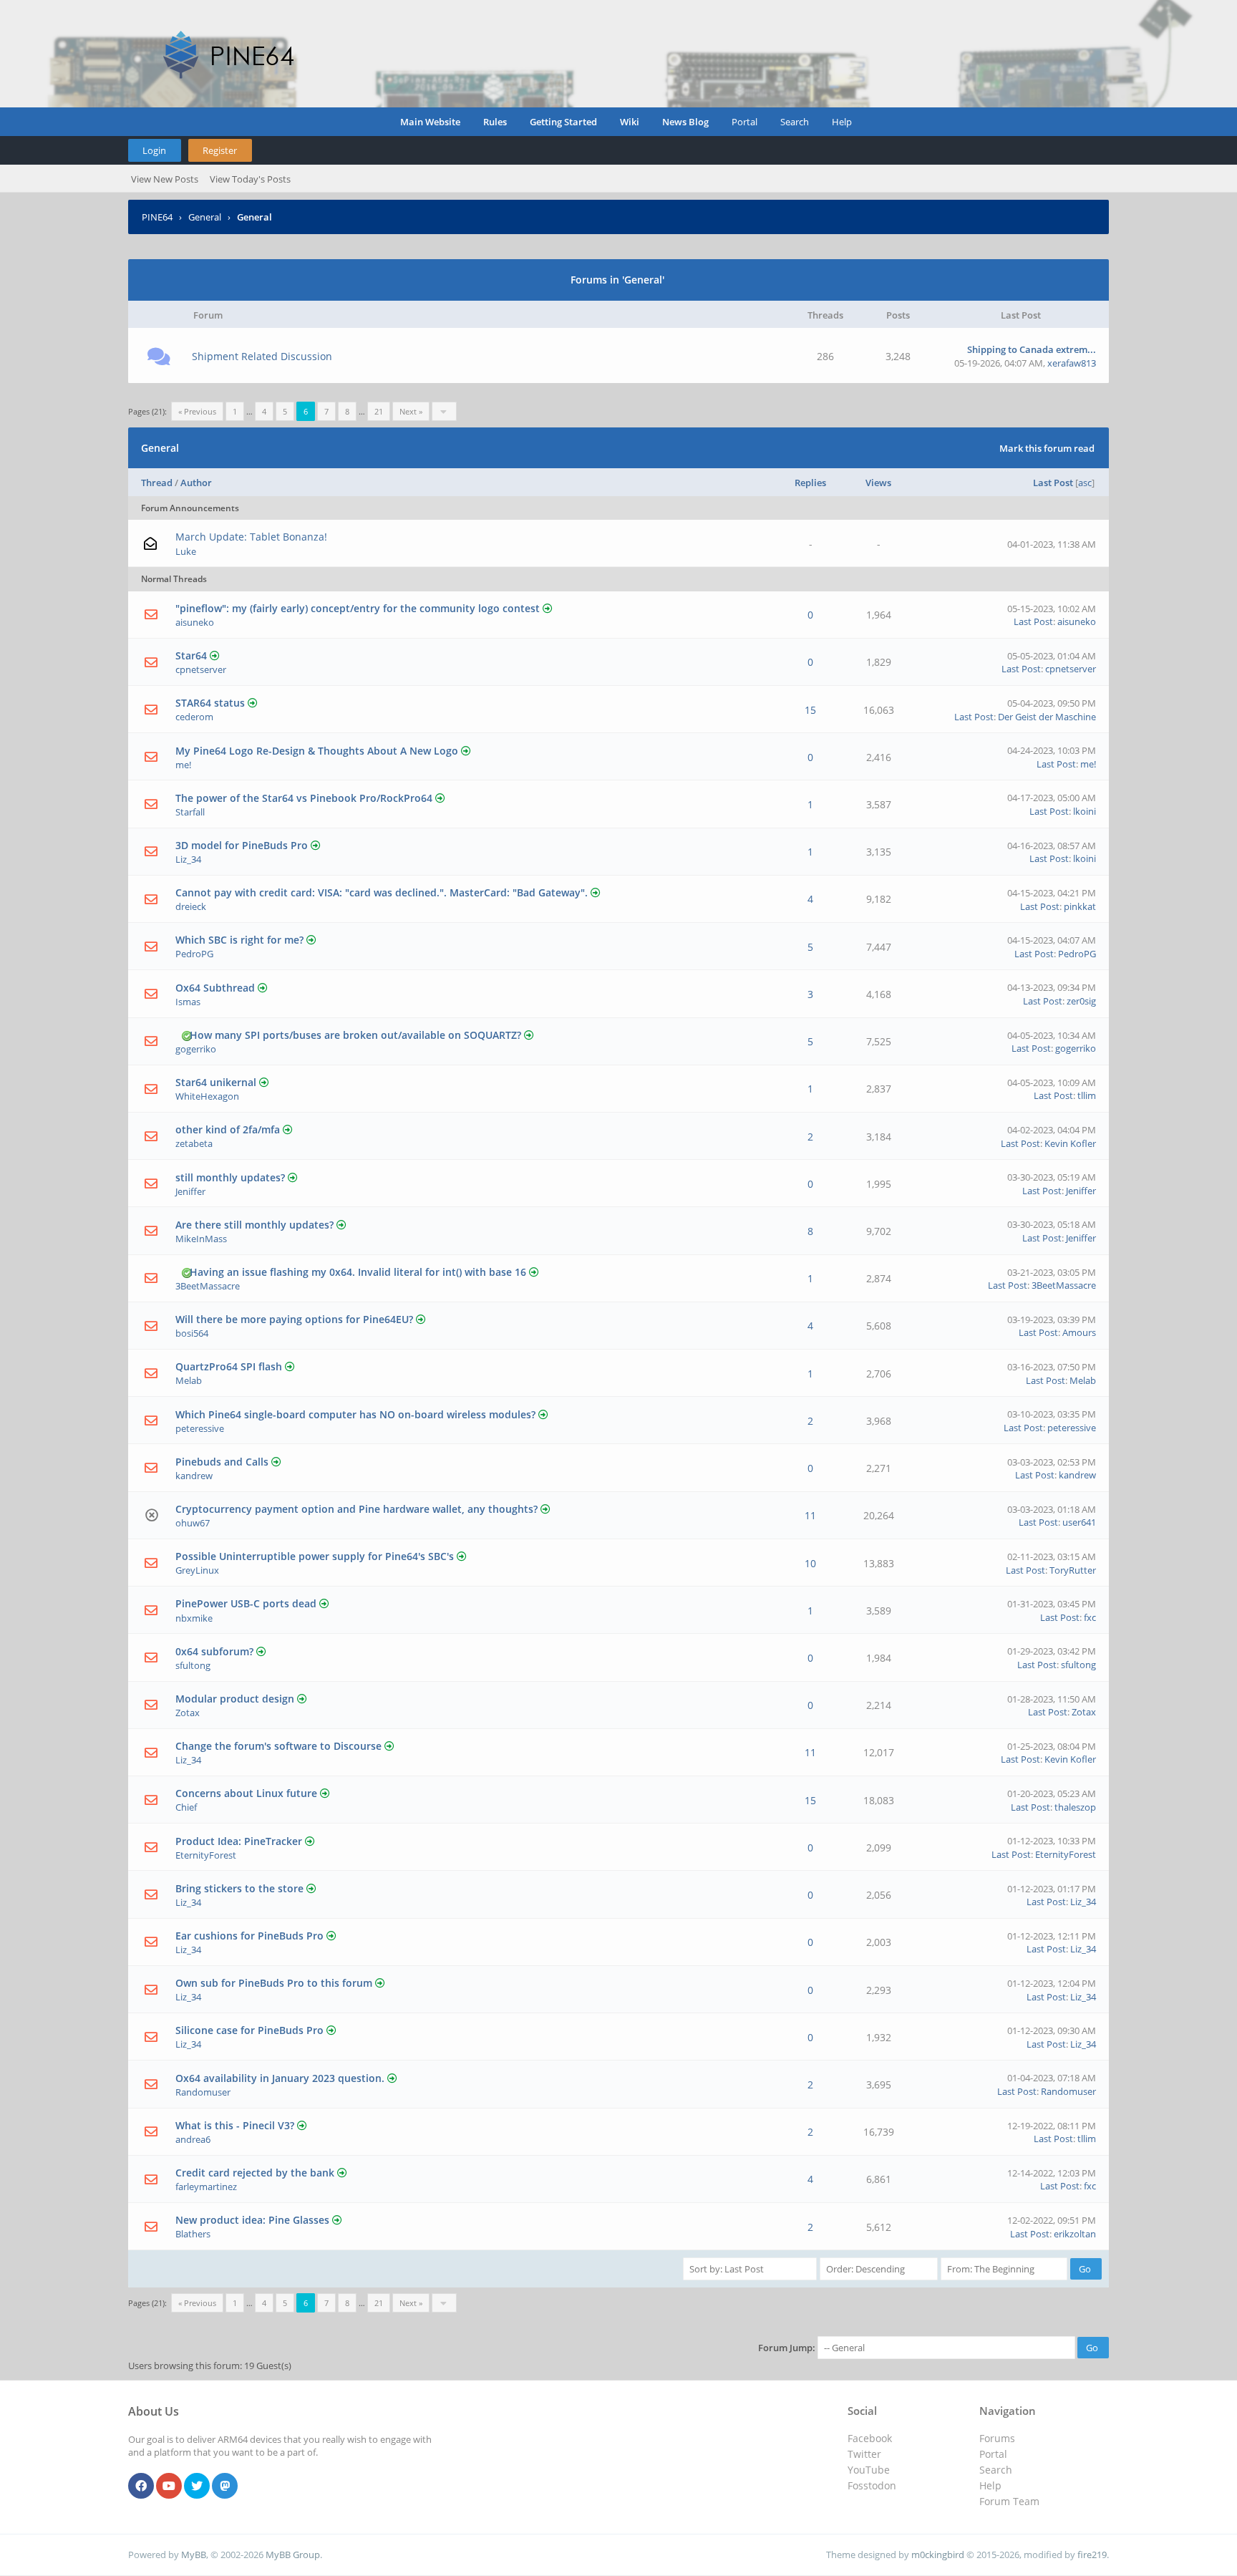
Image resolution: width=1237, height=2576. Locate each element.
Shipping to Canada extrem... (1032, 349)
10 (810, 1563)
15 (810, 710)
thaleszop (1075, 1807)
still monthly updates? (230, 1177)
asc (1085, 483)
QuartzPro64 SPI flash (229, 1366)
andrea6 (193, 2139)
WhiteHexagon (207, 1096)
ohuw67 (193, 1523)
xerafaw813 (1072, 363)
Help (842, 122)
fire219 (1092, 2555)
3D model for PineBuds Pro (242, 845)
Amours (1079, 1332)
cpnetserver (201, 669)
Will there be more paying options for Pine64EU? (294, 1319)
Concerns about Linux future (246, 1793)
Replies (810, 483)
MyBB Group (293, 2555)
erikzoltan (1075, 2234)
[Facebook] (141, 2487)
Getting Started (563, 122)
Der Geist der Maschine (1047, 717)
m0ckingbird (938, 2555)
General (205, 217)
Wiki (630, 122)
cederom (194, 717)
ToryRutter (1073, 1570)
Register (220, 150)
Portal (744, 122)
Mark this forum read (1047, 448)
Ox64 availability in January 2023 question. (280, 2078)
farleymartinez (206, 2187)
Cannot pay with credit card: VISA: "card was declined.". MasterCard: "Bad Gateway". (382, 892)
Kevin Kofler (1070, 1143)
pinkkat (1080, 906)
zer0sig (1081, 1001)
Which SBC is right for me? (239, 940)
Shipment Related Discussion (262, 356)
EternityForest (206, 1855)
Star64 (191, 655)
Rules (495, 122)
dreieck (191, 906)
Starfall (190, 812)
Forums (997, 2438)
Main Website (430, 122)
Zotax (188, 1713)
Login (154, 150)
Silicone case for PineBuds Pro (249, 2030)
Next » (411, 411)
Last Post (1053, 483)
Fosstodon (872, 2485)
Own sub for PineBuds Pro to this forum (274, 1983)
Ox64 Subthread (215, 988)
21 (379, 411)
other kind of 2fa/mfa (228, 1129)
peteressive (200, 1428)
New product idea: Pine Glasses (252, 2220)
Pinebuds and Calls (222, 1462)
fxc (1090, 1617)
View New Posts (165, 179)
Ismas (188, 1002)
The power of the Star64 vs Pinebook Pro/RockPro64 (304, 798)
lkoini (1085, 811)
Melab (189, 1380)
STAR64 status (210, 703)
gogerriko (196, 1049)
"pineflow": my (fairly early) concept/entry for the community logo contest (358, 608)
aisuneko (195, 622)
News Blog (685, 122)
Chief (186, 1807)
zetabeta (194, 1143)
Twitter (864, 2454)
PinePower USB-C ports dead (246, 1603)
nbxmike (194, 1618)
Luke (186, 551)
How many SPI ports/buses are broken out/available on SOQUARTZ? (355, 1035)
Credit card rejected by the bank (255, 2173)
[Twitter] (197, 2487)
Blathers (193, 2234)
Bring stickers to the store (239, 1888)
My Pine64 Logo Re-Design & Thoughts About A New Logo (317, 751)
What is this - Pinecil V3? (235, 2125)
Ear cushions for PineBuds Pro (249, 1936)
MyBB (194, 2555)
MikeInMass (201, 1239)
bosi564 (192, 1333)
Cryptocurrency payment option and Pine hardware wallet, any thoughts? (356, 1509)
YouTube (869, 2470)
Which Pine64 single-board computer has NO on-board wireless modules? (355, 1414)
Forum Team (1009, 2501)
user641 (1079, 1522)
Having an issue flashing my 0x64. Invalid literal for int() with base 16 (358, 1272)
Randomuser (203, 2092)
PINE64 (157, 217)
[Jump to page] (444, 411)
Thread (157, 483)
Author (196, 483)
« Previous (197, 411)
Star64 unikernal (216, 1082)
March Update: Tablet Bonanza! (251, 537)
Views (878, 483)
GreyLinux (197, 1570)
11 (810, 1515)
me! (183, 765)
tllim (1087, 1095)
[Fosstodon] (225, 2487)
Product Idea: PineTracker (239, 1841)
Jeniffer (190, 1191)
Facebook (870, 2438)
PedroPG (194, 954)
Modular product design (235, 1699)
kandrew (194, 1476)
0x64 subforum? (214, 1651)
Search (795, 122)
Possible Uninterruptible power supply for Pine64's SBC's (315, 1556)
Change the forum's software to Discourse (278, 1746)
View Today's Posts (250, 179)
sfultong (193, 1665)
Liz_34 (188, 859)
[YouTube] (169, 2487)
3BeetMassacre (208, 1286)
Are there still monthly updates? (254, 1225)
